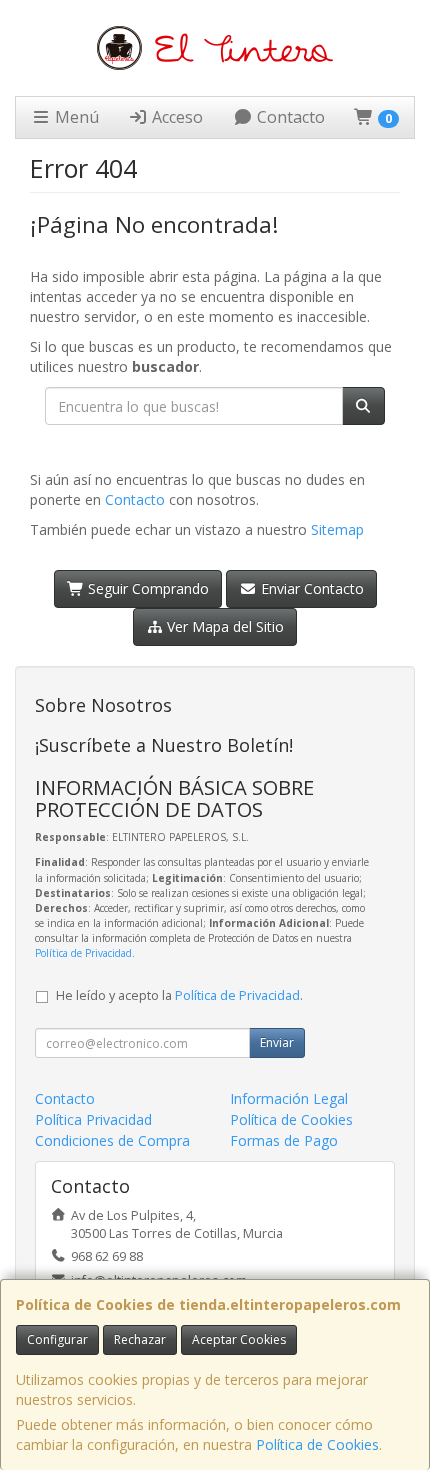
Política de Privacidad (83, 953)
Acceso (175, 117)
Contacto (289, 117)
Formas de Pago (284, 1140)
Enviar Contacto (310, 588)
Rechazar (140, 1339)
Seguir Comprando (146, 588)
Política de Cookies (317, 1444)
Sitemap (337, 529)
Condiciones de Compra (112, 1140)
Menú (75, 117)
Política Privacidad (93, 1119)
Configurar (57, 1339)
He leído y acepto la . (179, 995)
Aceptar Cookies (239, 1339)
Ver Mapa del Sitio (223, 626)
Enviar (277, 1042)
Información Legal (289, 1098)
